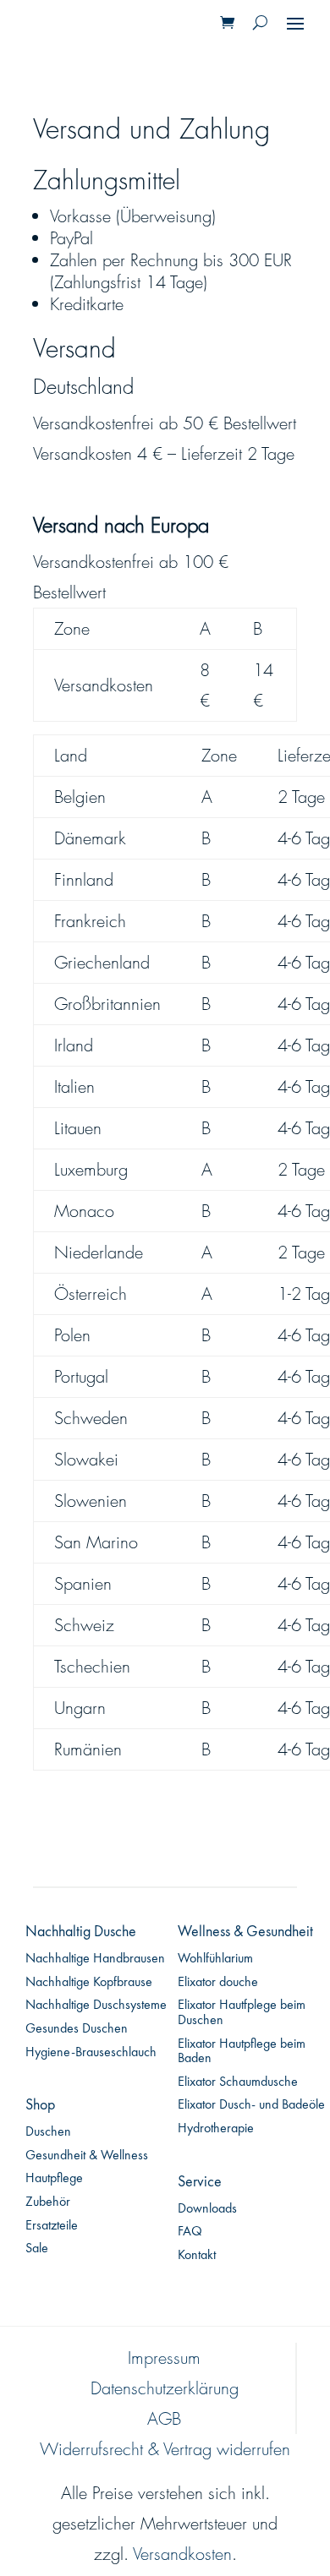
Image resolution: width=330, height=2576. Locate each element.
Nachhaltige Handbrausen (95, 1959)
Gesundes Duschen (77, 2029)
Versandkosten (182, 2554)
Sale (37, 2249)
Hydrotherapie (216, 2129)
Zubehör (48, 2202)
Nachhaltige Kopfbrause (89, 1983)
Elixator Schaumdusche (238, 2082)
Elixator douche (218, 1983)
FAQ (190, 2232)
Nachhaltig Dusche (81, 1932)
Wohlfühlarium (215, 1959)
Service (200, 2182)
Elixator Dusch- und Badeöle (251, 2105)
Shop (40, 2105)
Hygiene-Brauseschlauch (91, 2053)
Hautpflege (54, 2179)
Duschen (48, 2132)
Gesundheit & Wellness (87, 2156)
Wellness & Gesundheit (245, 1932)
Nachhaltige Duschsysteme (96, 2006)
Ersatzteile (52, 2226)
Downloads (207, 2209)
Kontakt (197, 2256)
